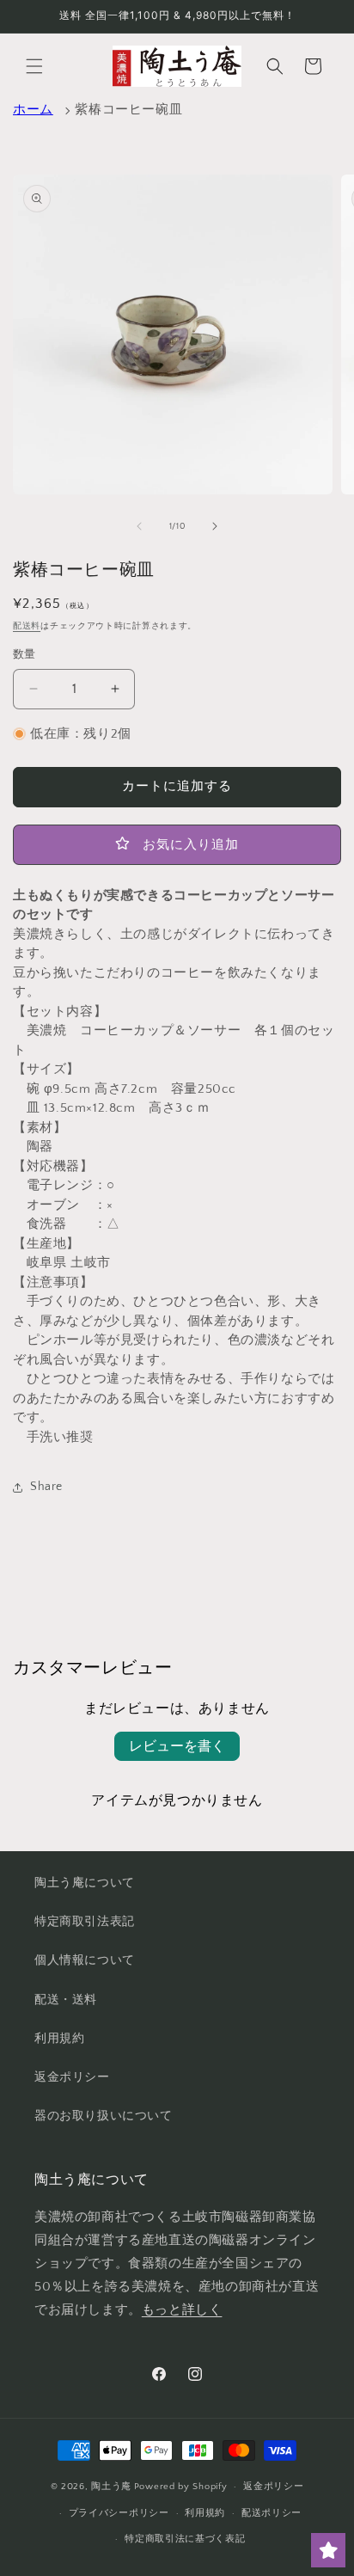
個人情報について (85, 1960)
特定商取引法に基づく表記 (185, 2539)
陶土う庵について (85, 1883)
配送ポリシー (272, 2513)
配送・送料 (66, 2000)
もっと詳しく (182, 2310)
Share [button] (46, 1487)
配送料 (27, 626)
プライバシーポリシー (119, 2513)
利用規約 (59, 2039)
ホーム (33, 110)
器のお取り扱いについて (104, 2116)
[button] (34, 66)
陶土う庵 (111, 2487)
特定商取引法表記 (85, 1922)
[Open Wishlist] (328, 2550)
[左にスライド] (139, 526)
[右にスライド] (215, 526)
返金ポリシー (72, 2077)
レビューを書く (177, 1746)
